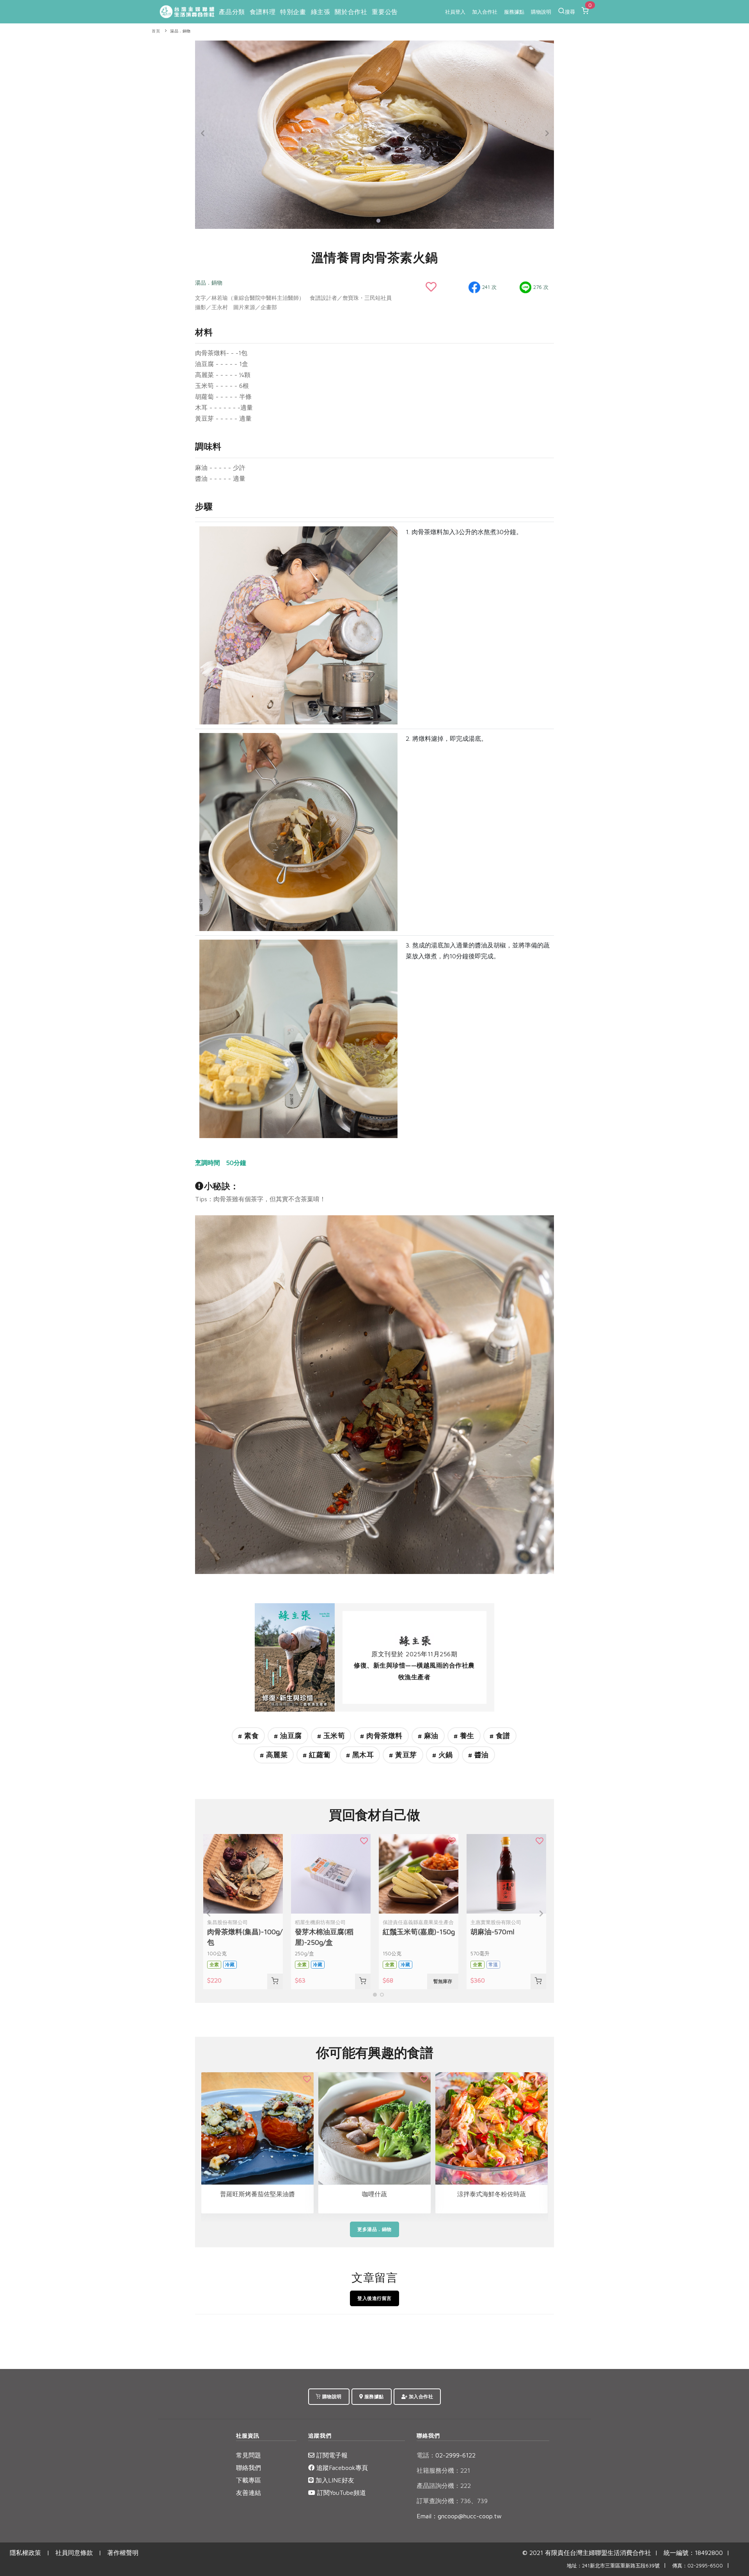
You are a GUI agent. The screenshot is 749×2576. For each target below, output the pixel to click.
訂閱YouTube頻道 (341, 2493)
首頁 (156, 31)
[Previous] (203, 133)
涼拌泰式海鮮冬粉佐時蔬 (257, 2194)
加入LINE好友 (334, 2480)
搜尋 (570, 12)
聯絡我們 (248, 2468)
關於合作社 (351, 12)
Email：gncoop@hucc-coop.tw (459, 2516)
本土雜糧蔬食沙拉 (374, 2194)
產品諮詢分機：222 (444, 2486)
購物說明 (541, 12)
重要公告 (385, 12)
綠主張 (321, 12)
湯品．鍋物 (180, 31)
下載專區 (248, 2480)
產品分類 (232, 12)
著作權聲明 (123, 2553)
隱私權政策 (25, 2553)
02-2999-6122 (446, 2455)
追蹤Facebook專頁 (341, 2468)
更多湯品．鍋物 (374, 2229)
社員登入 (455, 12)
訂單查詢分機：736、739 (452, 2501)
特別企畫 (293, 12)
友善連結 (248, 2493)
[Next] (546, 133)
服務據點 (514, 12)
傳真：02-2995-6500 (698, 2566)
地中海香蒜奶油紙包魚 (492, 2194)
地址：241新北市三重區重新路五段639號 (613, 2566)
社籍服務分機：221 (443, 2470)
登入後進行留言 (374, 2298)
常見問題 (248, 2455)
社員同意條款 (74, 2553)
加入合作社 (485, 12)
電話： (426, 2455)
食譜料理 (263, 12)
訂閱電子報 (331, 2455)
